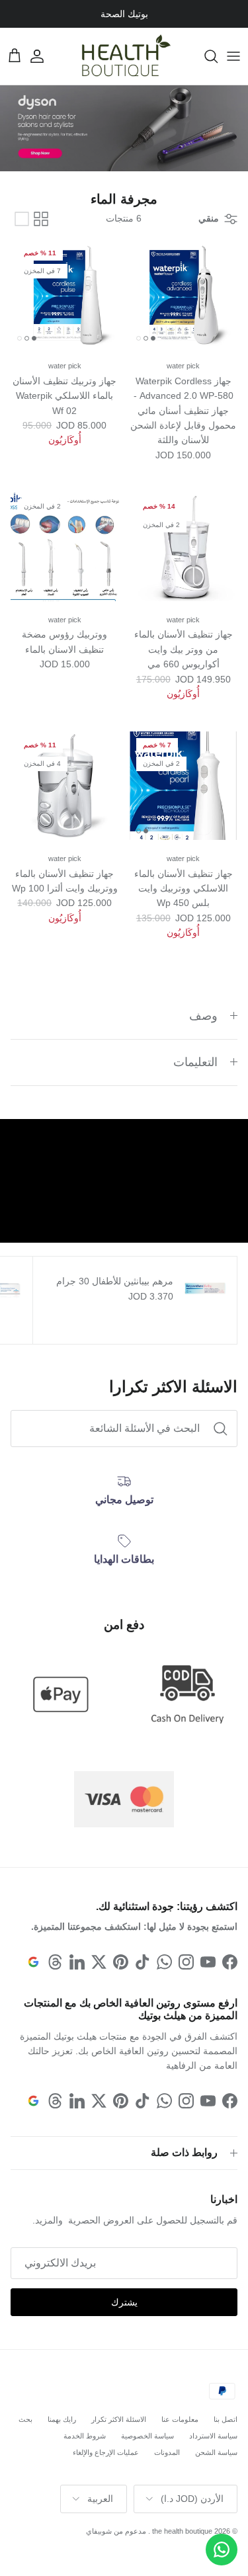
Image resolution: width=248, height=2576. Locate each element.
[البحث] (204, 56)
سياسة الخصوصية (147, 2436)
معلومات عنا (180, 2419)
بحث (25, 2419)
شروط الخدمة (85, 2436)
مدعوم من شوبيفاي (116, 2531)
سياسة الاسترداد (213, 2436)
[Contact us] (222, 2550)
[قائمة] (22, 219)
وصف (203, 1016)
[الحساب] (44, 56)
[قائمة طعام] (233, 56)
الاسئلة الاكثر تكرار (119, 2419)
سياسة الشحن (216, 2452)
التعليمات (195, 1062)
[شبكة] (41, 219)
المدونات (167, 2452)
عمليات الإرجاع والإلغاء (106, 2452)
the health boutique (182, 2531)
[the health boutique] (124, 56)
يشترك (124, 2302)
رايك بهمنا (62, 2419)
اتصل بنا (226, 2419)
